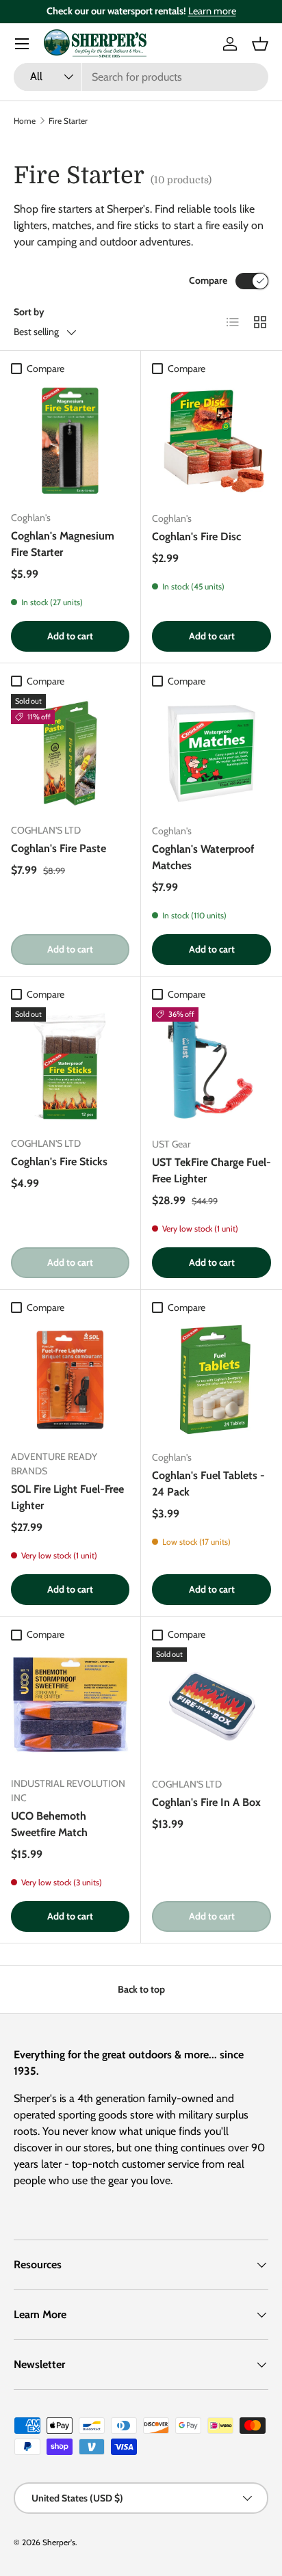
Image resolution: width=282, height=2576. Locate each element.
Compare (208, 280)
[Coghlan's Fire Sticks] (70, 1066)
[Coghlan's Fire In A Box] (211, 1707)
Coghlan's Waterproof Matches (203, 857)
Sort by (29, 312)
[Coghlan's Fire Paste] (70, 753)
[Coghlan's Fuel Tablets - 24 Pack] (211, 1380)
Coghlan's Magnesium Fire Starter (63, 544)
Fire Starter (68, 121)
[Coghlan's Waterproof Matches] (211, 754)
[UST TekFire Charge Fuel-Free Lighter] (211, 1067)
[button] (260, 44)
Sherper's (59, 2542)
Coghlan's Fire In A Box (206, 1802)
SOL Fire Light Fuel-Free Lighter (67, 1497)
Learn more (212, 11)
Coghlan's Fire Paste (59, 848)
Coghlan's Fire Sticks (59, 1161)
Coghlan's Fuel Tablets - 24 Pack (208, 1484)
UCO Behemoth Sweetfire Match (49, 1824)
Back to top (141, 1989)
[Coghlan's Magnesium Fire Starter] (70, 441)
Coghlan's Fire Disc (196, 536)
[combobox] (141, 77)
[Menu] (22, 44)
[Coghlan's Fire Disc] (211, 441)
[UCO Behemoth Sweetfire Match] (70, 1707)
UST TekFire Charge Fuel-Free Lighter (211, 1170)
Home (25, 121)
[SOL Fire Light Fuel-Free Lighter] (70, 1380)
